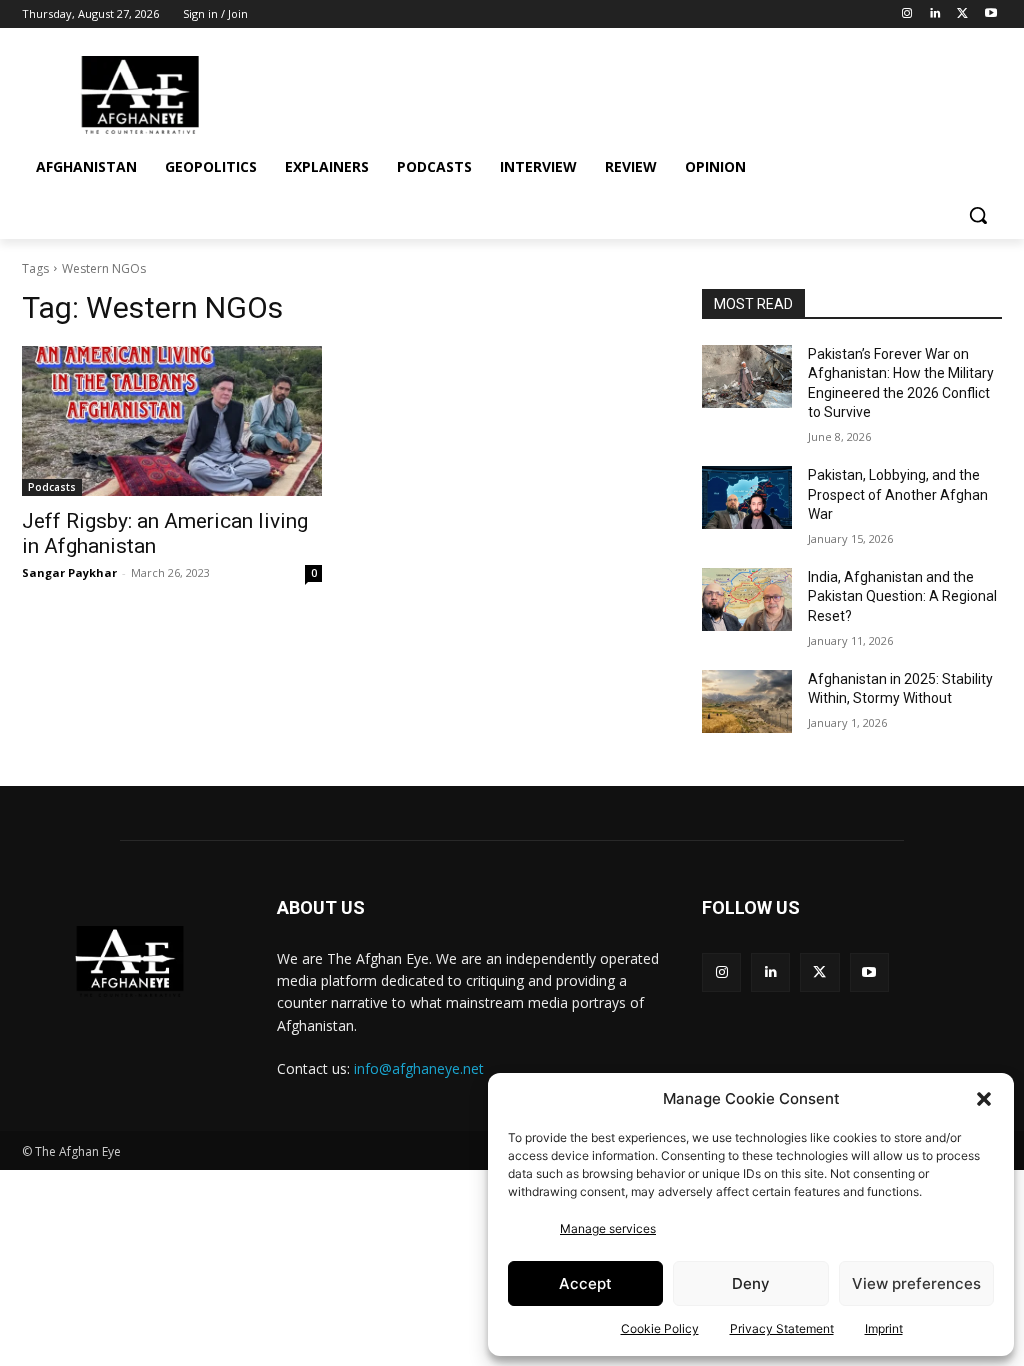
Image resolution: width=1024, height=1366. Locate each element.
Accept (585, 1283)
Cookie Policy (660, 1328)
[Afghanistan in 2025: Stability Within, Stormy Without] (747, 701)
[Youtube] (990, 14)
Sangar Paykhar (69, 572)
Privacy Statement (782, 1328)
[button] (984, 1099)
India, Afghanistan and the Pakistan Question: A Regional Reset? (902, 596)
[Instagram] (907, 14)
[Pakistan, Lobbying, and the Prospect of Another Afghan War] (747, 497)
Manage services (608, 1228)
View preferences (916, 1283)
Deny (751, 1283)
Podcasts (52, 487)
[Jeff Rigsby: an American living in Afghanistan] (172, 421)
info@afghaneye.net (419, 1068)
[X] (962, 14)
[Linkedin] (935, 14)
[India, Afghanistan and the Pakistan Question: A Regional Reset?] (747, 599)
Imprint (884, 1328)
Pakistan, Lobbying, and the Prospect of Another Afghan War (898, 494)
